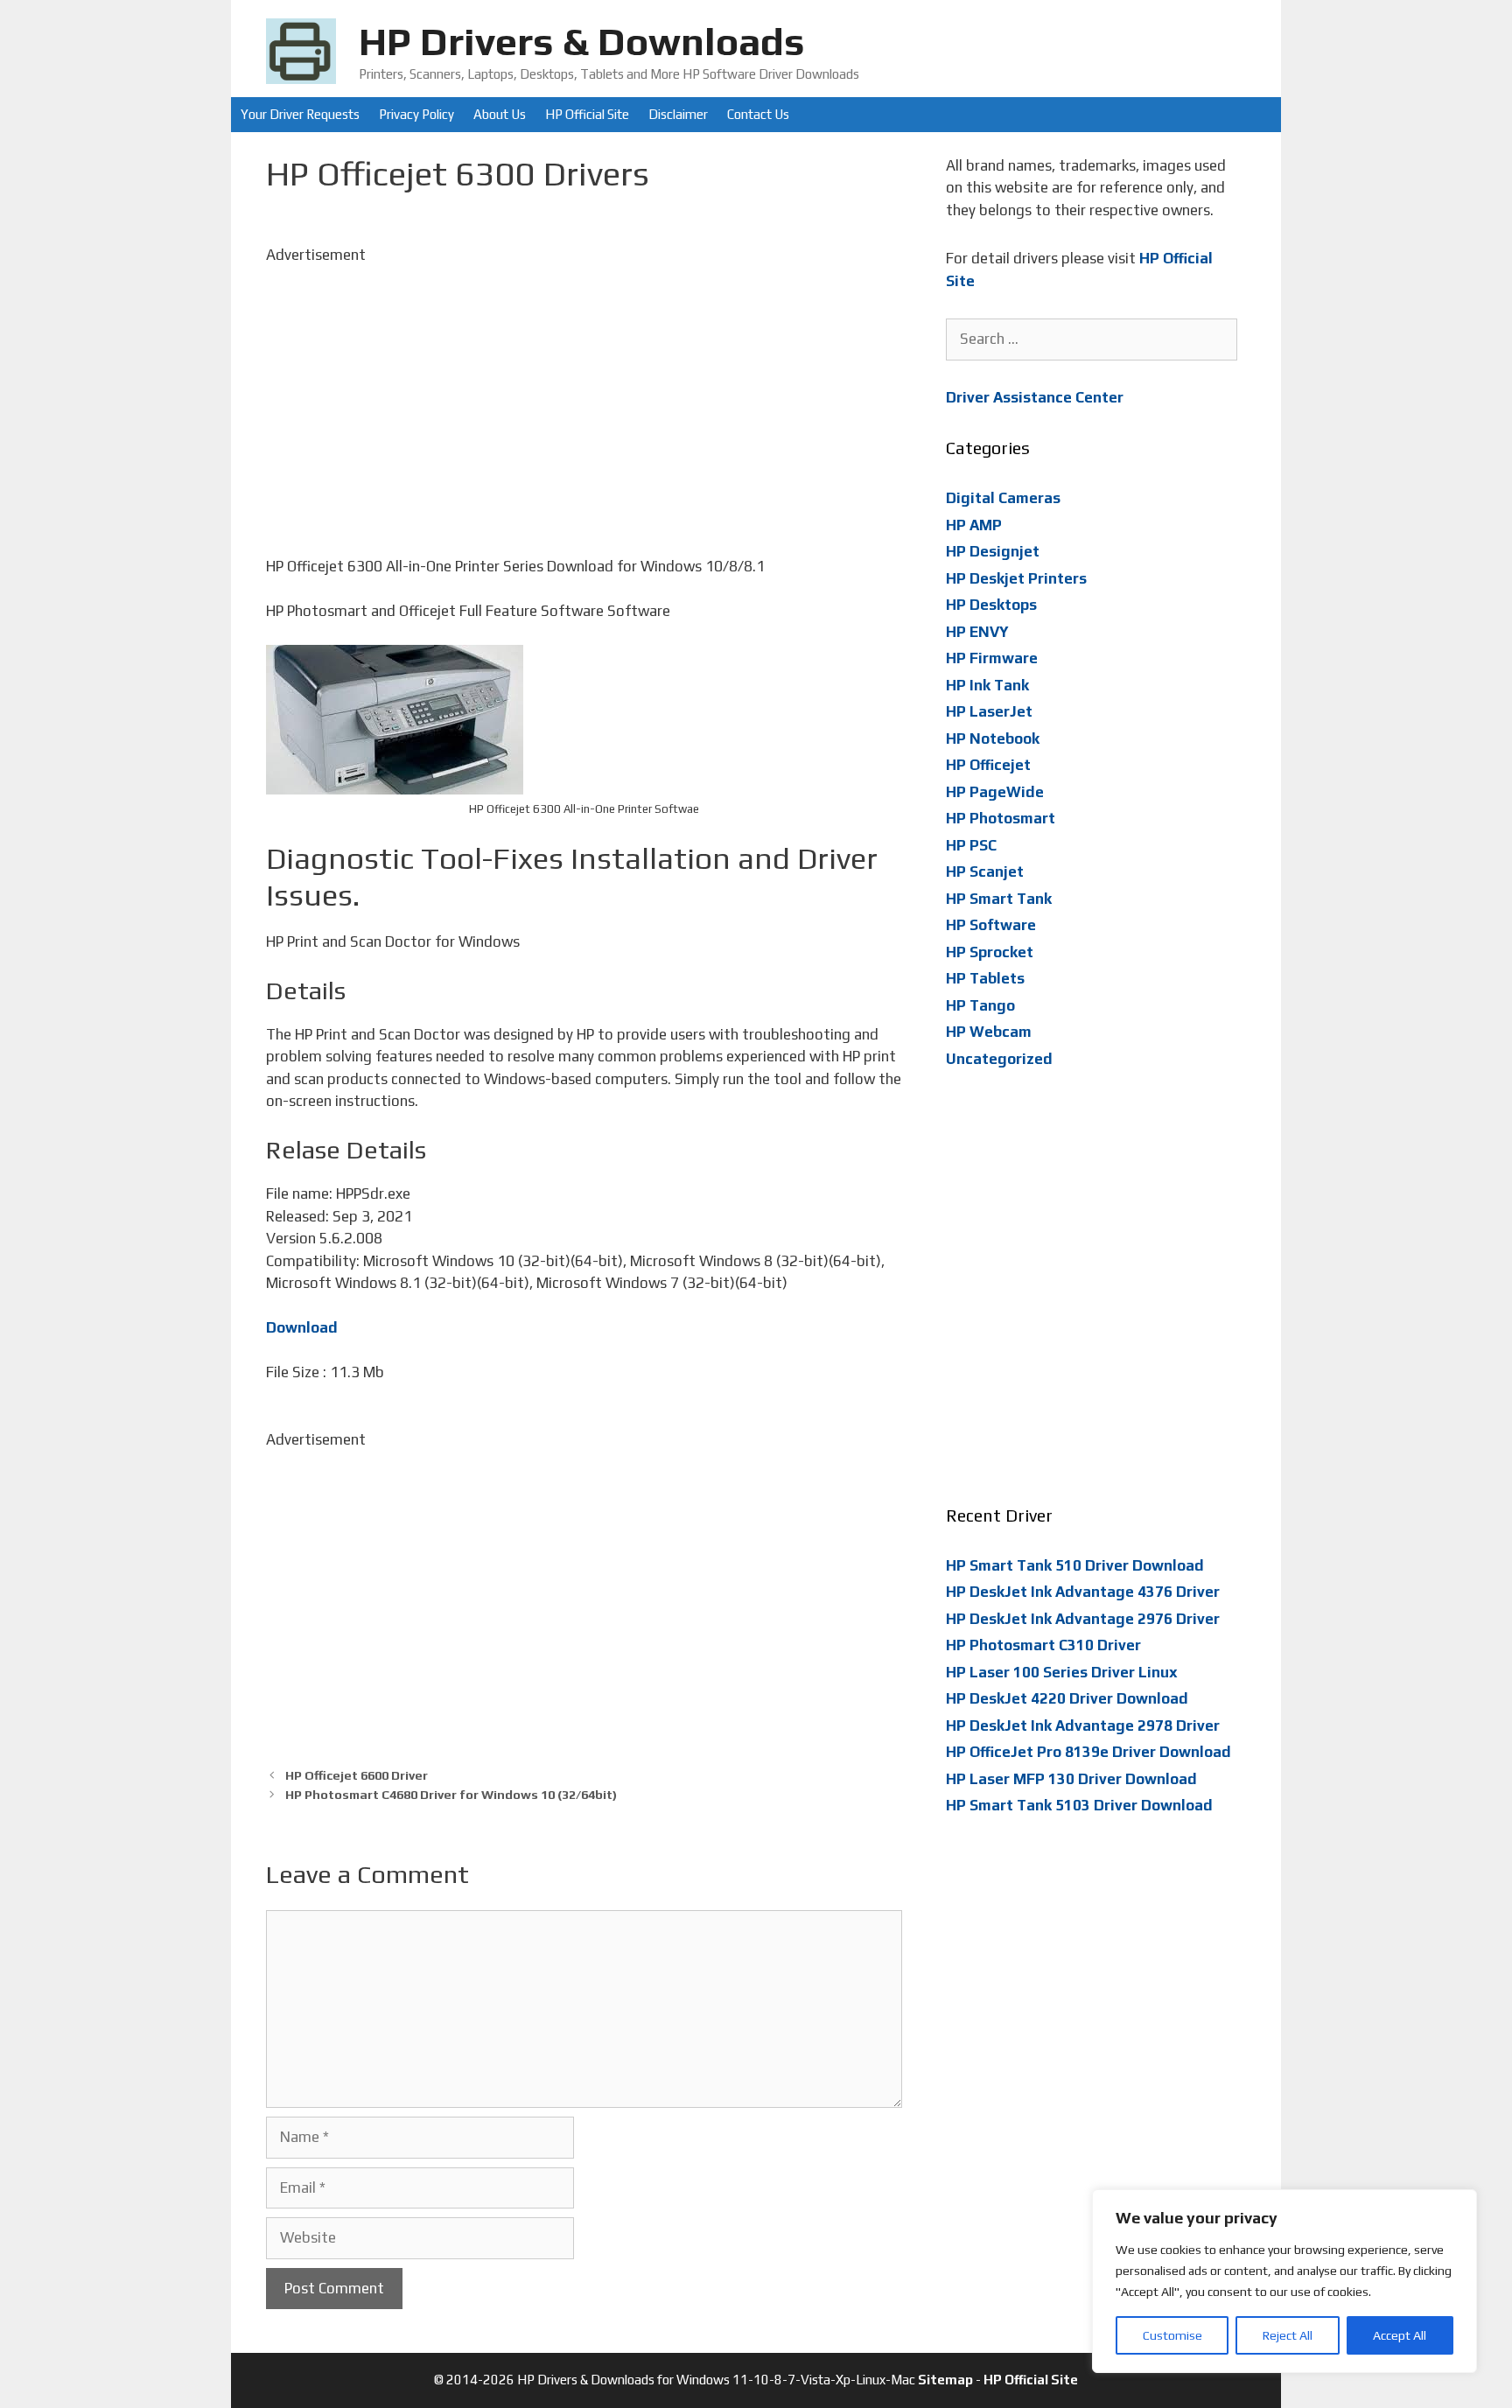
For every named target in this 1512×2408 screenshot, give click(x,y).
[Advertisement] (584, 388)
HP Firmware (992, 658)
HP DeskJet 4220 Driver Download (1067, 1698)
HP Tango (980, 1005)
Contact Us (758, 114)
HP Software (991, 925)
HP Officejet (988, 765)
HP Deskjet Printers (1016, 578)
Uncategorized (999, 1059)
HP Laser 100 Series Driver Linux (1062, 1672)
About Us (500, 114)
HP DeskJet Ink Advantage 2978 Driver (1083, 1725)
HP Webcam (989, 1032)
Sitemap (945, 2380)
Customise (1172, 2335)
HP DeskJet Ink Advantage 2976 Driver (1083, 1619)
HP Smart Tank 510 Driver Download (1075, 1565)
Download (302, 1327)
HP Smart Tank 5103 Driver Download (1079, 1805)
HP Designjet (993, 551)
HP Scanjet (985, 871)
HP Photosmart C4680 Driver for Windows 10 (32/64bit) (451, 1794)
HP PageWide (995, 792)
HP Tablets (985, 978)
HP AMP (974, 525)
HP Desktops (991, 605)
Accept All (1400, 2335)
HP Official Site (587, 114)
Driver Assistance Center (1035, 397)
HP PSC (971, 845)
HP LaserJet (989, 711)
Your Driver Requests (300, 114)
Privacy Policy (416, 114)
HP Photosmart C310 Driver (1043, 1645)
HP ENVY (977, 632)
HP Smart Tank (999, 899)
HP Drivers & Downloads (582, 41)
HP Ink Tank (987, 685)
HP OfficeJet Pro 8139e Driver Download (1088, 1752)
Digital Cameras (1003, 498)
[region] (1284, 2281)
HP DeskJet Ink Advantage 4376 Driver (1083, 1592)
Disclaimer (678, 114)
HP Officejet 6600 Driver (357, 1775)
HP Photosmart (1001, 818)
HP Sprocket (990, 952)
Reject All (1288, 2335)
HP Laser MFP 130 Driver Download (1071, 1779)
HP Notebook (993, 738)
